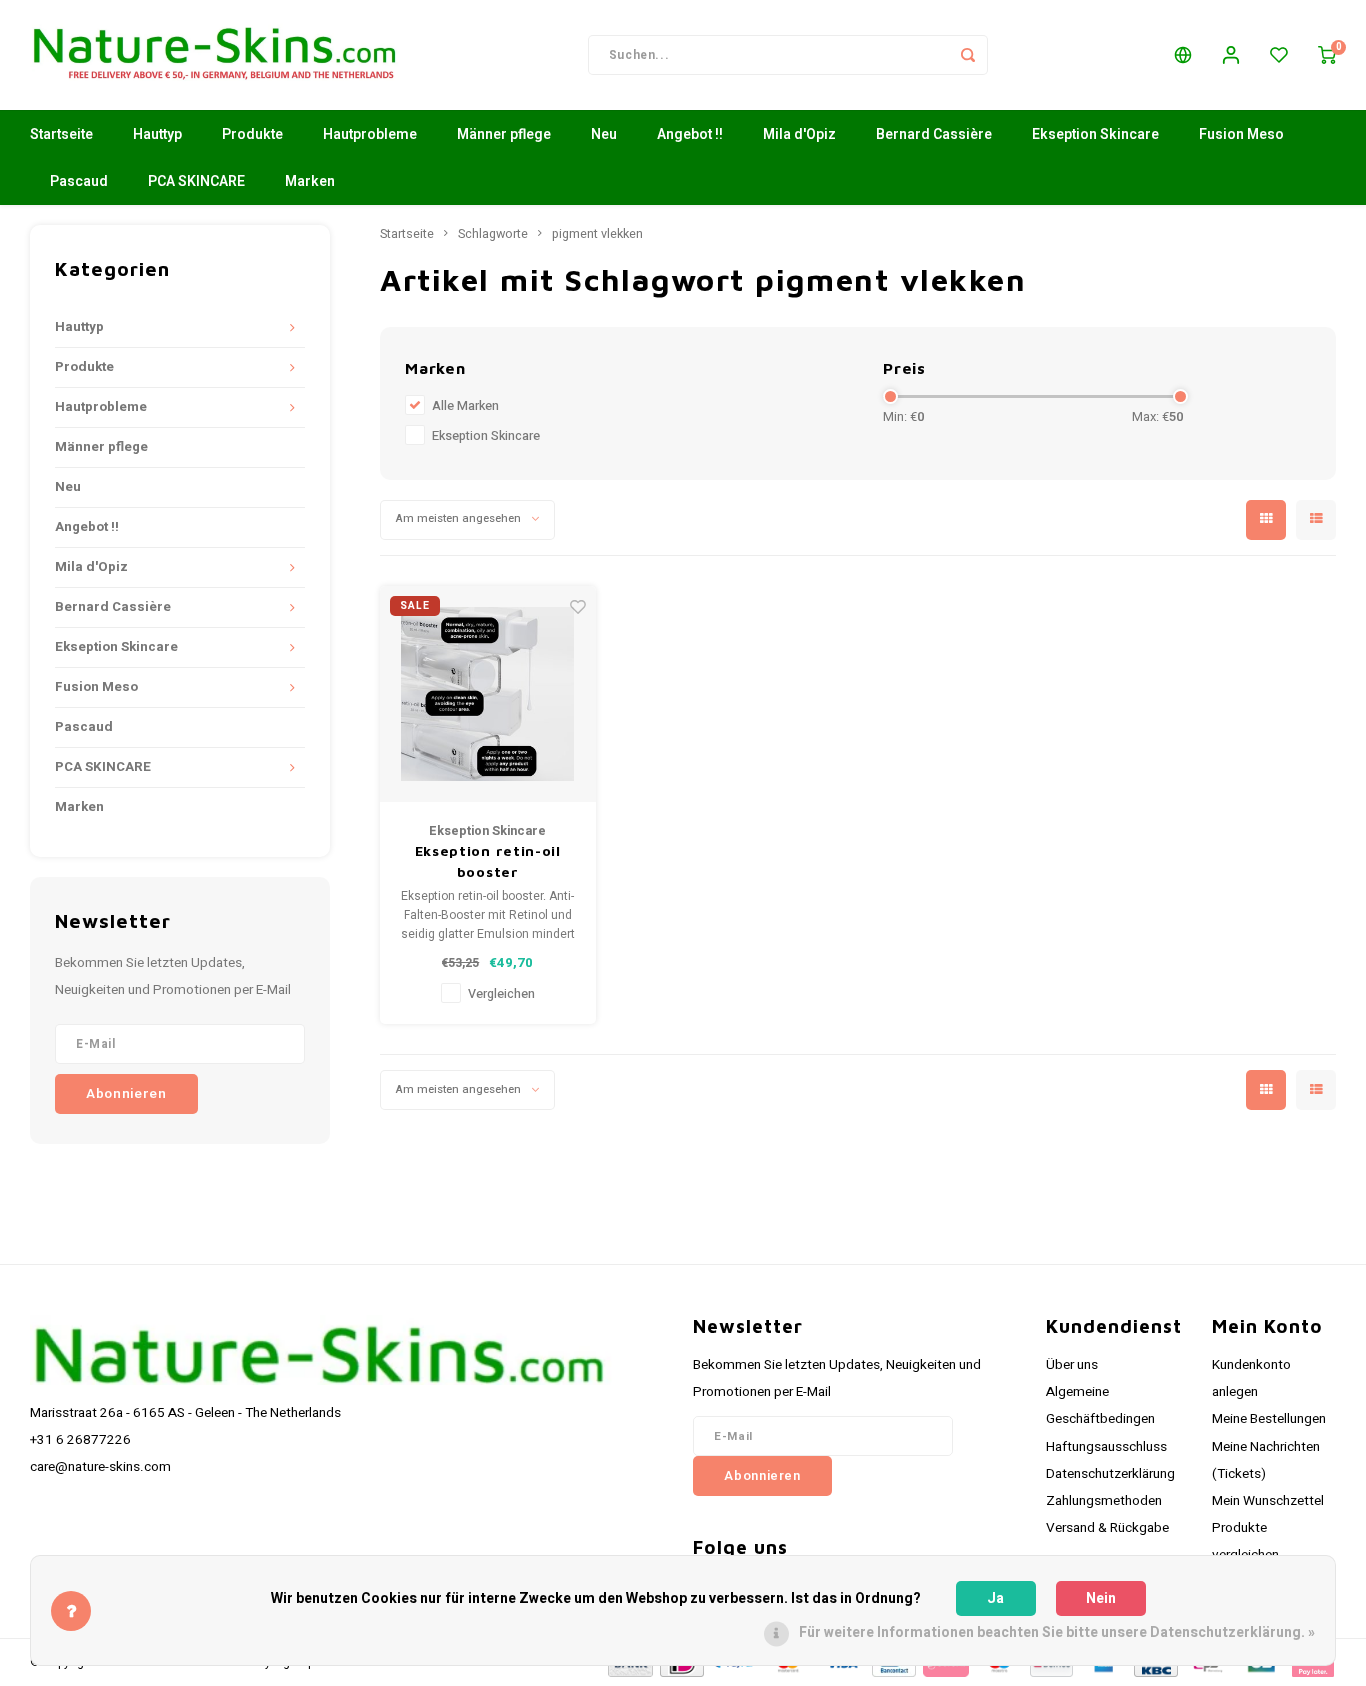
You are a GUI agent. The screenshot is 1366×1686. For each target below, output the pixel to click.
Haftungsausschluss (1106, 1447)
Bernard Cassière (934, 134)
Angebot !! (690, 134)
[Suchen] (968, 55)
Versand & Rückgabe (1107, 1528)
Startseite (61, 134)
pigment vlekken (597, 234)
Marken (310, 181)
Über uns (1072, 1365)
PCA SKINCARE (196, 181)
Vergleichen (501, 994)
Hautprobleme (370, 134)
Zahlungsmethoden (1104, 1501)
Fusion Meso (1241, 134)
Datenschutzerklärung (1110, 1474)
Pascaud (79, 181)
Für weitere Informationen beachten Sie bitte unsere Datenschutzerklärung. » (1057, 1632)
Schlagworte (493, 234)
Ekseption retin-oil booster (488, 861)
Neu (604, 134)
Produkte (252, 134)
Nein (1101, 1598)
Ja (995, 1598)
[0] (1327, 55)
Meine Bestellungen (1269, 1419)
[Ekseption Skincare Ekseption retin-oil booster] (488, 694)
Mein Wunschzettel (1268, 1501)
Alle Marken (465, 406)
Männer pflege (504, 134)
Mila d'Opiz (799, 134)
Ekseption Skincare (1095, 134)
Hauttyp (157, 134)
